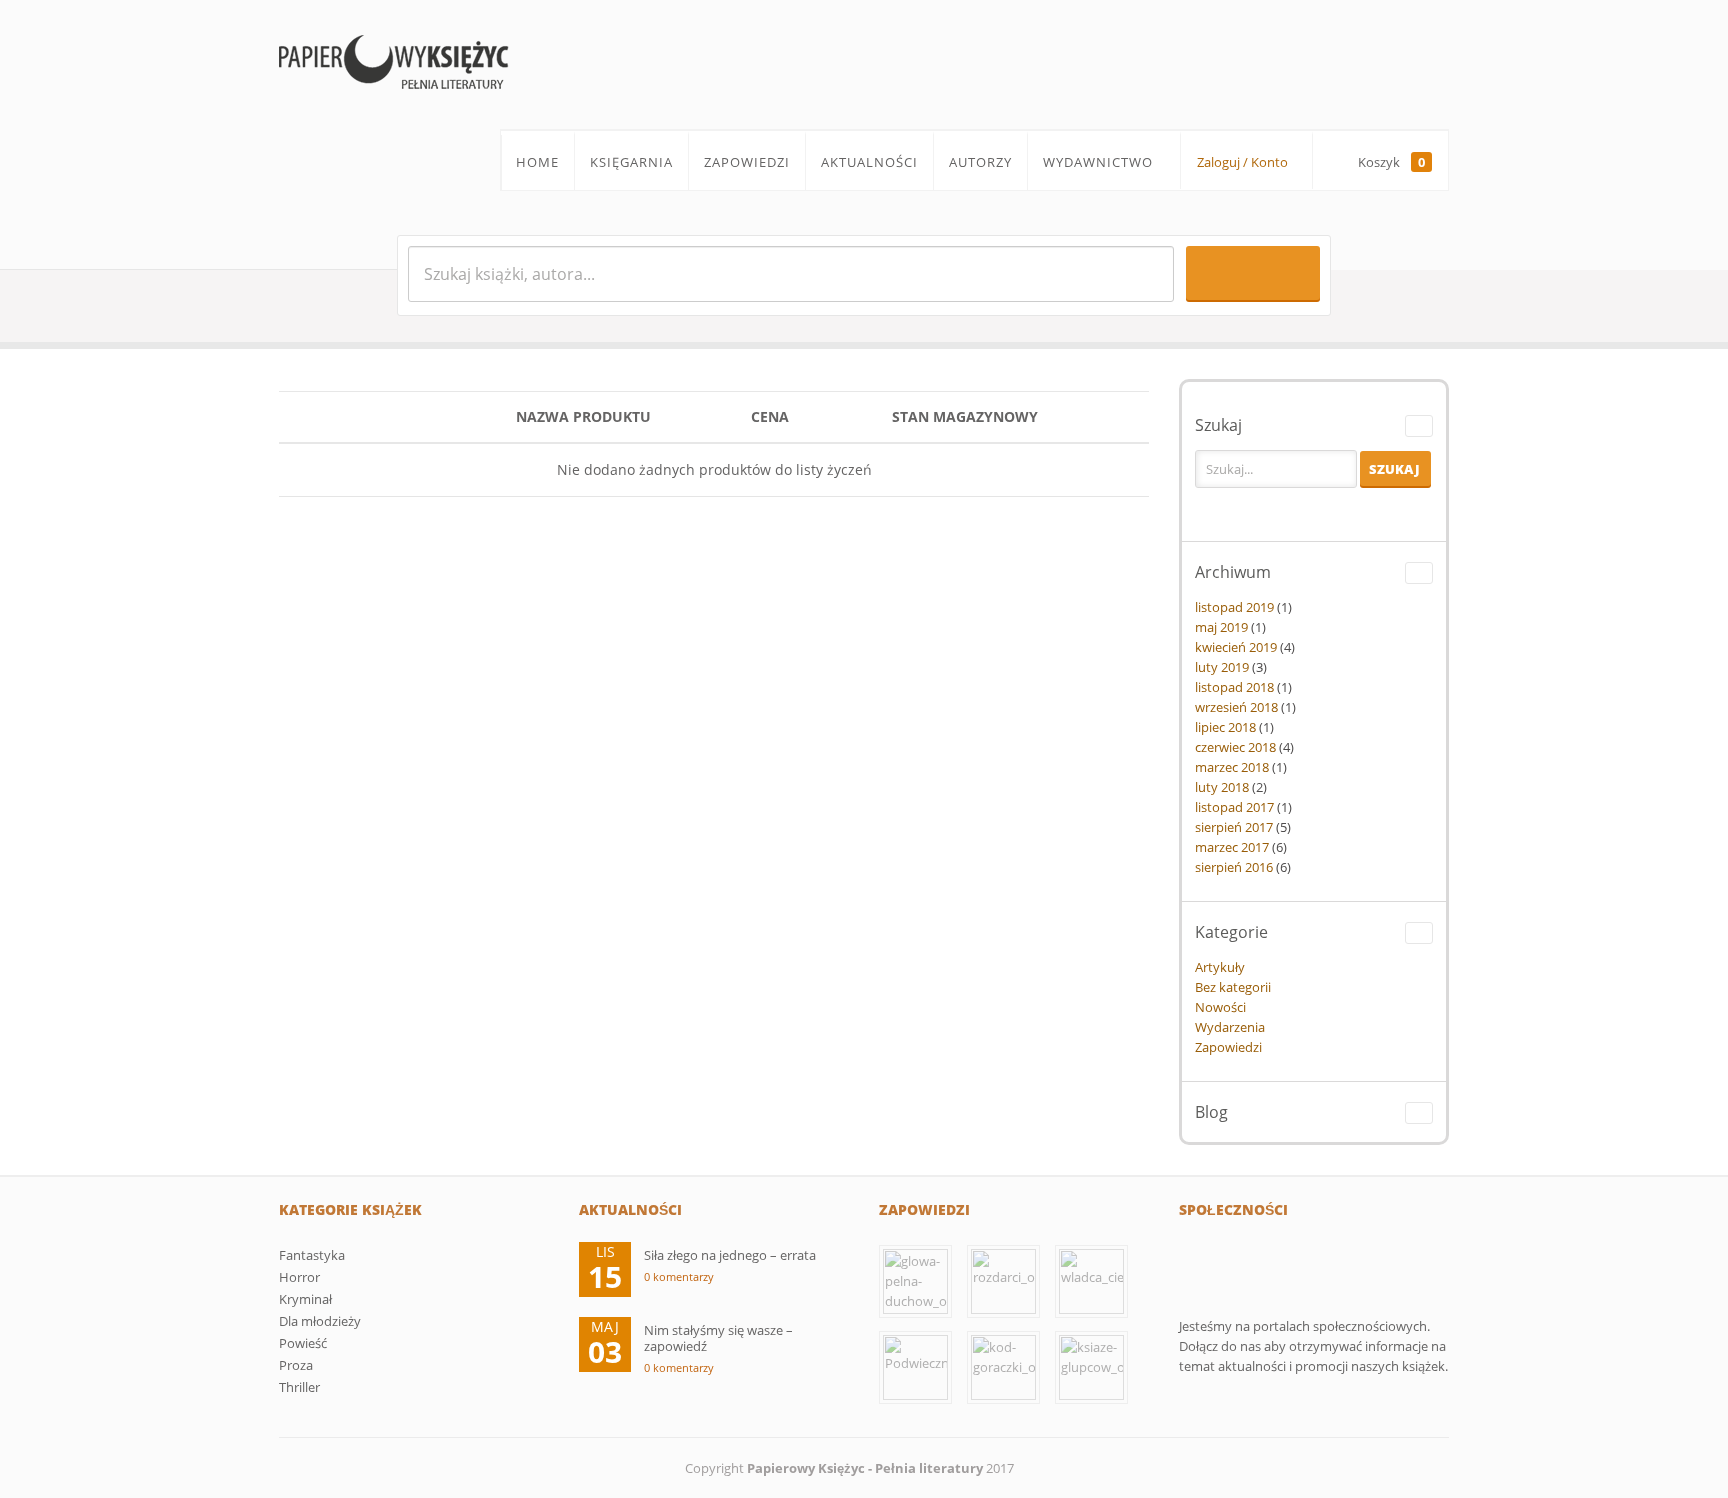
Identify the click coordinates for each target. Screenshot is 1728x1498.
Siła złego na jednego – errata (730, 1254)
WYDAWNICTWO (1090, 163)
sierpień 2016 (1234, 867)
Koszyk (1391, 162)
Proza (296, 1365)
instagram (1368, 1270)
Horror (299, 1277)
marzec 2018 (1232, 767)
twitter (1260, 1270)
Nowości (1220, 1007)
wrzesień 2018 (1236, 707)
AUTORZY (980, 162)
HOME (537, 162)
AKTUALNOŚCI (869, 162)
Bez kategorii (1233, 987)
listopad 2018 (1234, 687)
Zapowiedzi (1228, 1047)
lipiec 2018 (1225, 727)
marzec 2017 (1232, 847)
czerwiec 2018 (1235, 747)
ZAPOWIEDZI (747, 162)
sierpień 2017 (1234, 827)
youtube (1314, 1270)
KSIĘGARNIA (631, 162)
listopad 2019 (1234, 607)
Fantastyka (312, 1255)
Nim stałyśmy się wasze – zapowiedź (718, 1337)
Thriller (299, 1387)
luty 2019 (1222, 667)
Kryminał (305, 1299)
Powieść (303, 1343)
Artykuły (1220, 967)
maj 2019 (1221, 627)
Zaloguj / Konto (1242, 162)
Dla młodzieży (320, 1321)
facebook (1206, 1270)
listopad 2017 (1234, 807)
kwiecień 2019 (1236, 647)
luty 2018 (1222, 787)
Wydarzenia (1230, 1027)
